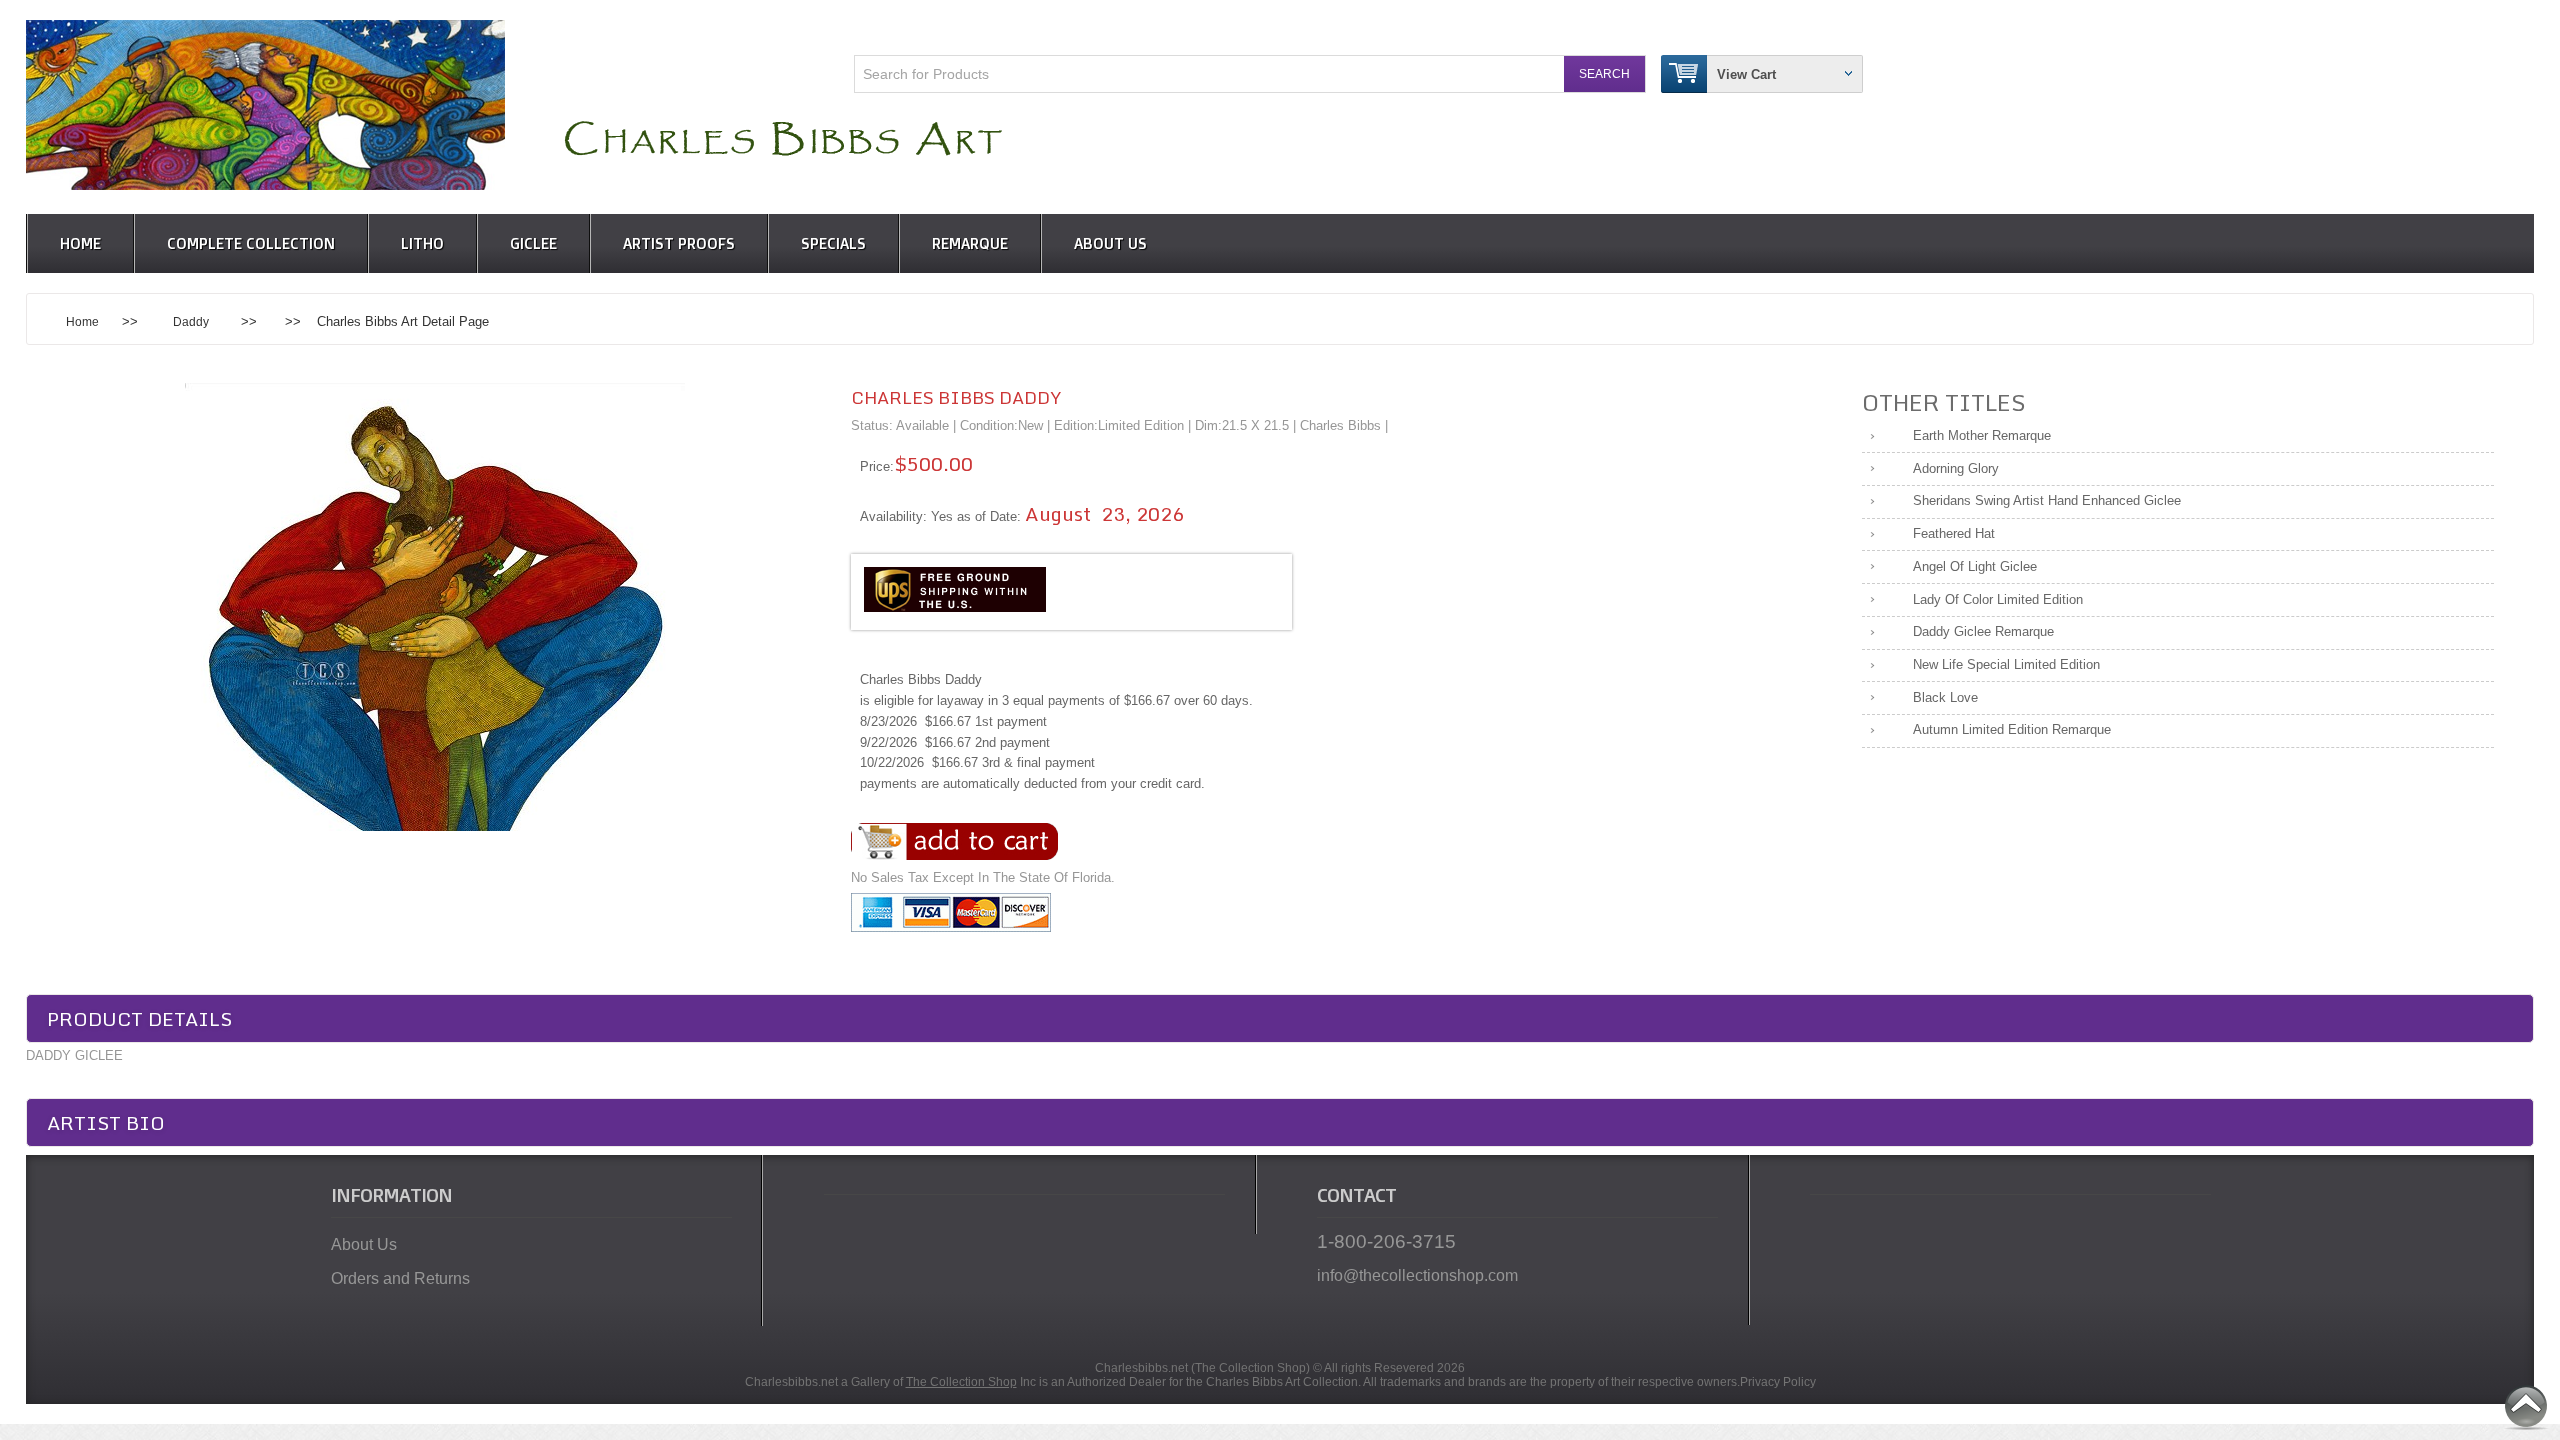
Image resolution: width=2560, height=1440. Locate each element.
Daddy (191, 321)
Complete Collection (251, 243)
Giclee (533, 243)
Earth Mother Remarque (1982, 435)
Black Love (1945, 697)
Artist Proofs (679, 243)
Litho (422, 243)
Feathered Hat (1954, 533)
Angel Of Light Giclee (1975, 566)
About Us (1110, 243)
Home (80, 243)
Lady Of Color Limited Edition (1998, 599)
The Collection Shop (961, 1382)
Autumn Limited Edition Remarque (2012, 729)
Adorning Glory (1956, 468)
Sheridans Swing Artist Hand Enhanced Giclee (2047, 500)
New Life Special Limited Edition (2006, 664)
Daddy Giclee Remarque (1983, 631)
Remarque (970, 243)
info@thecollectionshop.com (1417, 1275)
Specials (833, 243)
